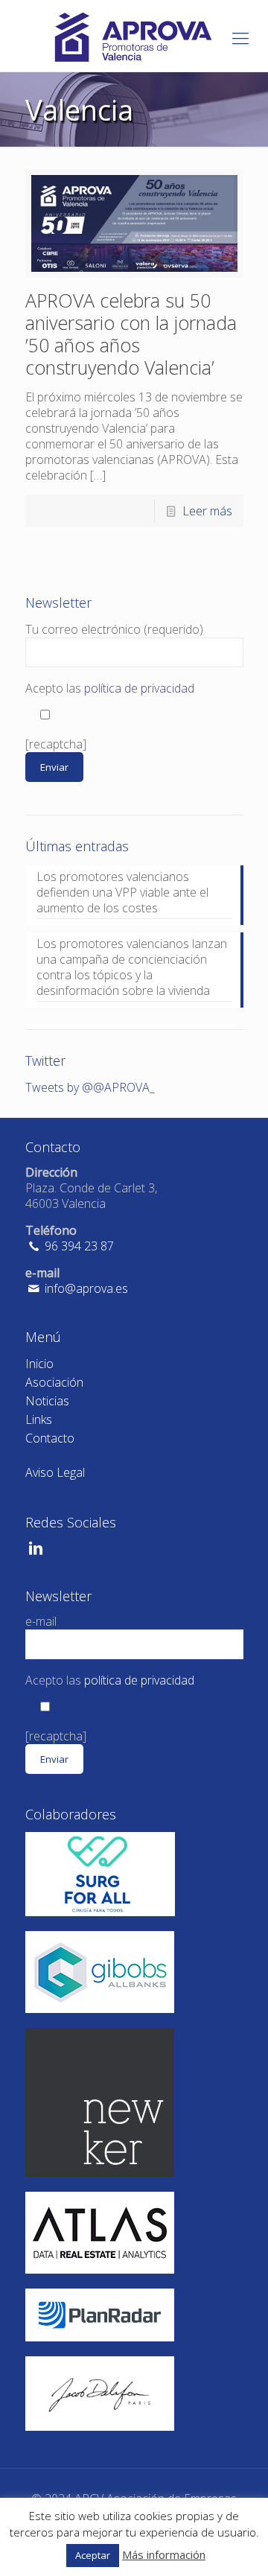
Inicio (39, 1364)
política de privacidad (139, 688)
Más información (164, 2554)
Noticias (47, 1401)
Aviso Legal (55, 1472)
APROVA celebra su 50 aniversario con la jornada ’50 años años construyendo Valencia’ (131, 334)
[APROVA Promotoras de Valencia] (134, 36)
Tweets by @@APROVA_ (90, 1087)
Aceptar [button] (93, 2555)
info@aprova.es (85, 1288)
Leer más (207, 511)
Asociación (54, 1382)
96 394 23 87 (78, 1246)
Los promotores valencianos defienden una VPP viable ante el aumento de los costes (122, 893)
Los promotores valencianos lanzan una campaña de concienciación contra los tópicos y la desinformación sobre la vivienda (132, 967)
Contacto (50, 1438)
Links (39, 1419)
